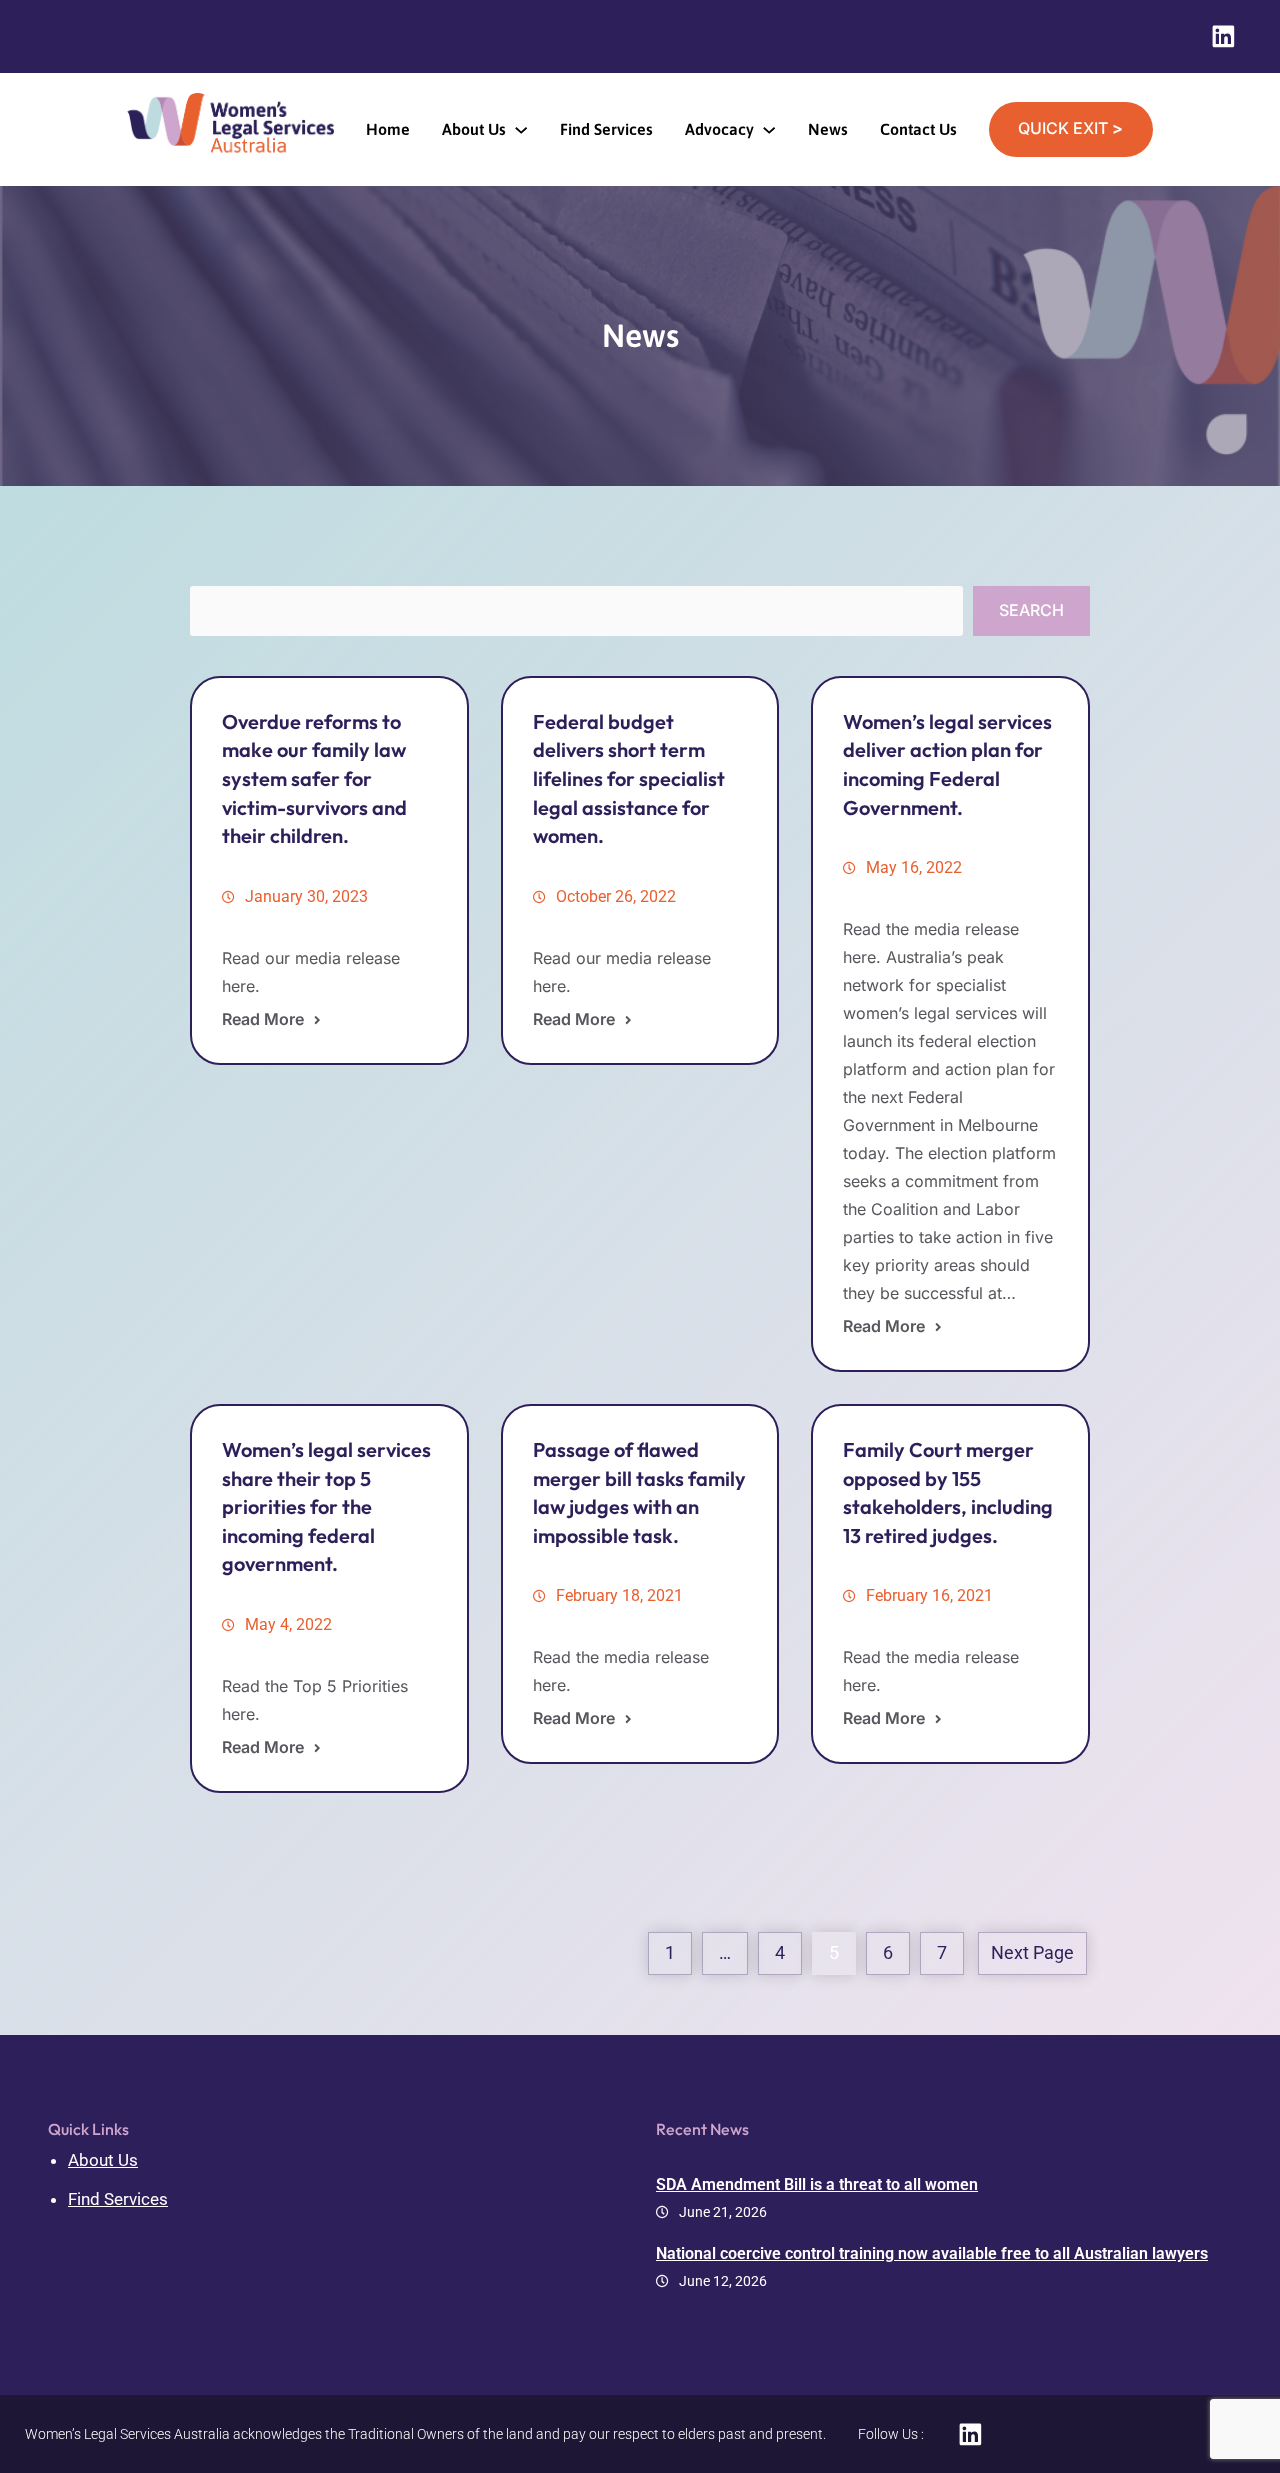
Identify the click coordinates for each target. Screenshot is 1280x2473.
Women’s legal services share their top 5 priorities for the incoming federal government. (326, 1506)
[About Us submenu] (521, 129)
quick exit (1070, 128)
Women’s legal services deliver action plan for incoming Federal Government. (947, 764)
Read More (263, 1019)
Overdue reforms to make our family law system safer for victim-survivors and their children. (314, 778)
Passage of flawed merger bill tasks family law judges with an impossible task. (639, 1492)
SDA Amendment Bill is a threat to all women (817, 2184)
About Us (103, 2160)
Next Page (1032, 1953)
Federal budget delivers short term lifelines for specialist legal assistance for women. (629, 778)
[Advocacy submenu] (769, 129)
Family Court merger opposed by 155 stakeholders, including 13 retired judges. (948, 1492)
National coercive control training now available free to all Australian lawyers (932, 2253)
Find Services (118, 2199)
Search (1031, 610)
